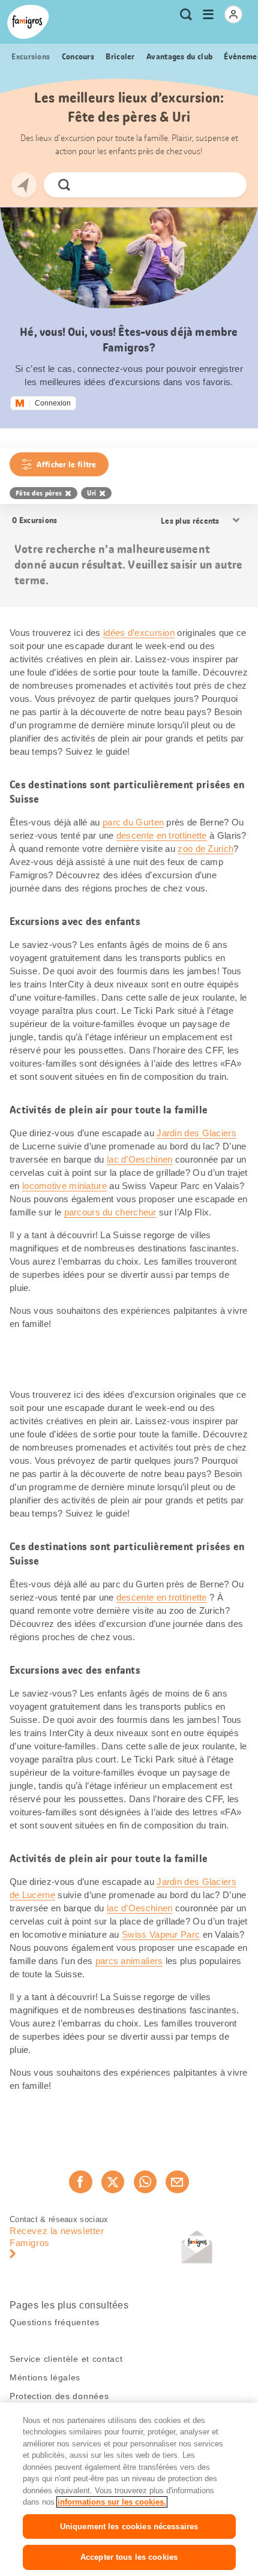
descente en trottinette (162, 835)
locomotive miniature (64, 1186)
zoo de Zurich (205, 849)
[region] (129, 2489)
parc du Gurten (133, 822)
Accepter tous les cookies (129, 2557)
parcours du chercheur (110, 1212)
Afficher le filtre (66, 464)
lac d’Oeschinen (140, 1159)
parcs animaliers (129, 1961)
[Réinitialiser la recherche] (227, 185)
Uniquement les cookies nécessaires (129, 2527)
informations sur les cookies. (112, 2502)
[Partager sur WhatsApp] (145, 2182)
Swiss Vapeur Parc (161, 1934)
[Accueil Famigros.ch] (28, 22)
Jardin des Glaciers (196, 1133)
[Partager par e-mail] (177, 2182)
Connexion (53, 403)
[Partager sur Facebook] (80, 2182)
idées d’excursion (139, 633)
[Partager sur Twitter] (113, 2182)
